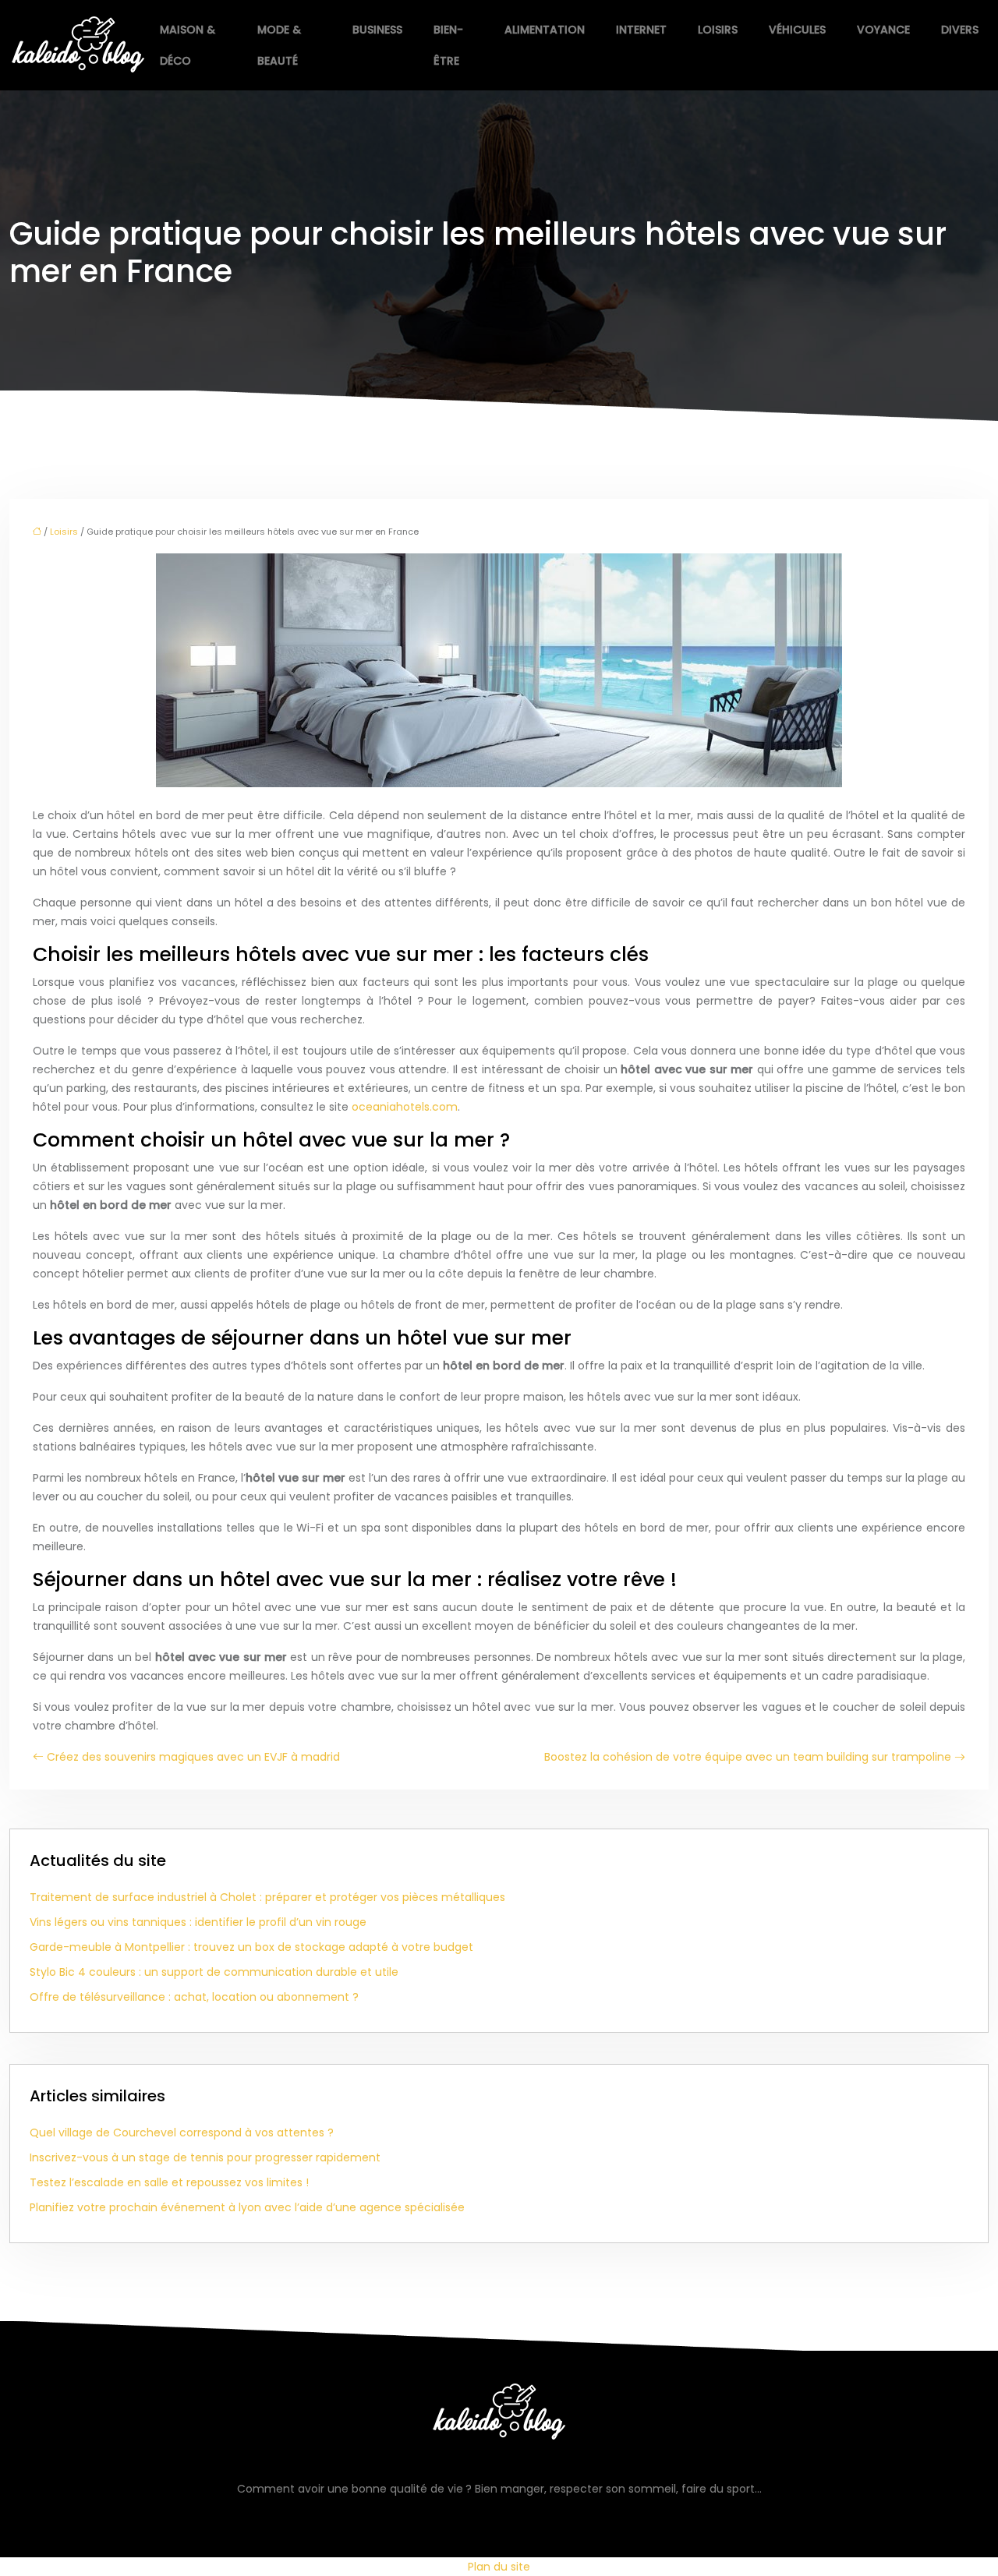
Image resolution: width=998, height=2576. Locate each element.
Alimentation (545, 30)
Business (377, 30)
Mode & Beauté (279, 45)
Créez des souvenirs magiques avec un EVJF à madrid (193, 1757)
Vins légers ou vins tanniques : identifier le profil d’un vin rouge (198, 1922)
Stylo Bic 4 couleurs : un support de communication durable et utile (214, 1972)
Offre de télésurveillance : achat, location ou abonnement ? (194, 1997)
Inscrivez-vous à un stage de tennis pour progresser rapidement (205, 2157)
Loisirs (718, 30)
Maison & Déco (188, 45)
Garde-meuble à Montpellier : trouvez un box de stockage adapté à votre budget (251, 1947)
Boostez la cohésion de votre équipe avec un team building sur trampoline (748, 1757)
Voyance (883, 30)
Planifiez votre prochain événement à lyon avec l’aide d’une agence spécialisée (247, 2207)
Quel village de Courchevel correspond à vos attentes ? (182, 2133)
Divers (960, 30)
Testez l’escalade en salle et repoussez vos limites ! (169, 2182)
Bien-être (448, 45)
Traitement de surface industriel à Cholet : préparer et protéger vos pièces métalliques (267, 1897)
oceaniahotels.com (405, 1107)
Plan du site (499, 2567)
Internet (641, 30)
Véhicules (797, 30)
